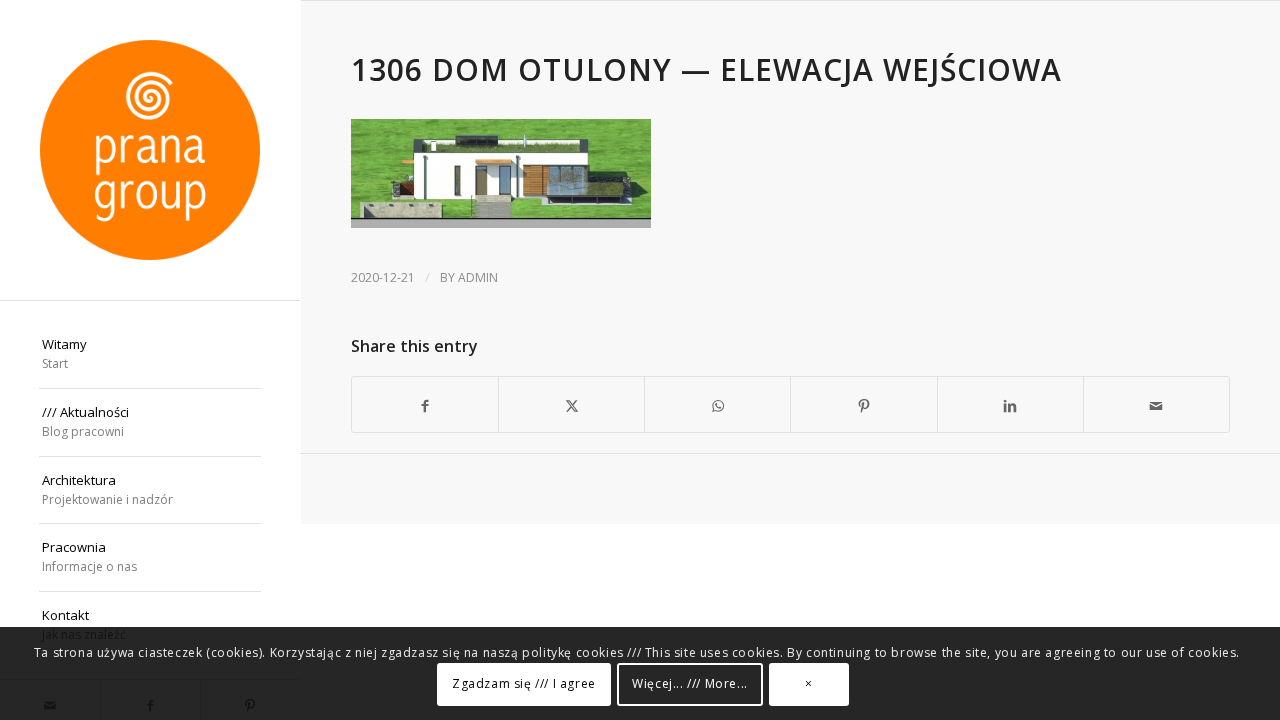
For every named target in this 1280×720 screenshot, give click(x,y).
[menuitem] (150, 355)
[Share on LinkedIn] (1010, 404)
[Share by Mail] (1156, 404)
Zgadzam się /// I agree (524, 684)
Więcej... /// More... (690, 684)
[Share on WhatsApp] (717, 404)
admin (478, 277)
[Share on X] (571, 404)
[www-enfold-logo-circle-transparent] (150, 150)
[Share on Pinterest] (863, 404)
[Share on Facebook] (425, 404)
